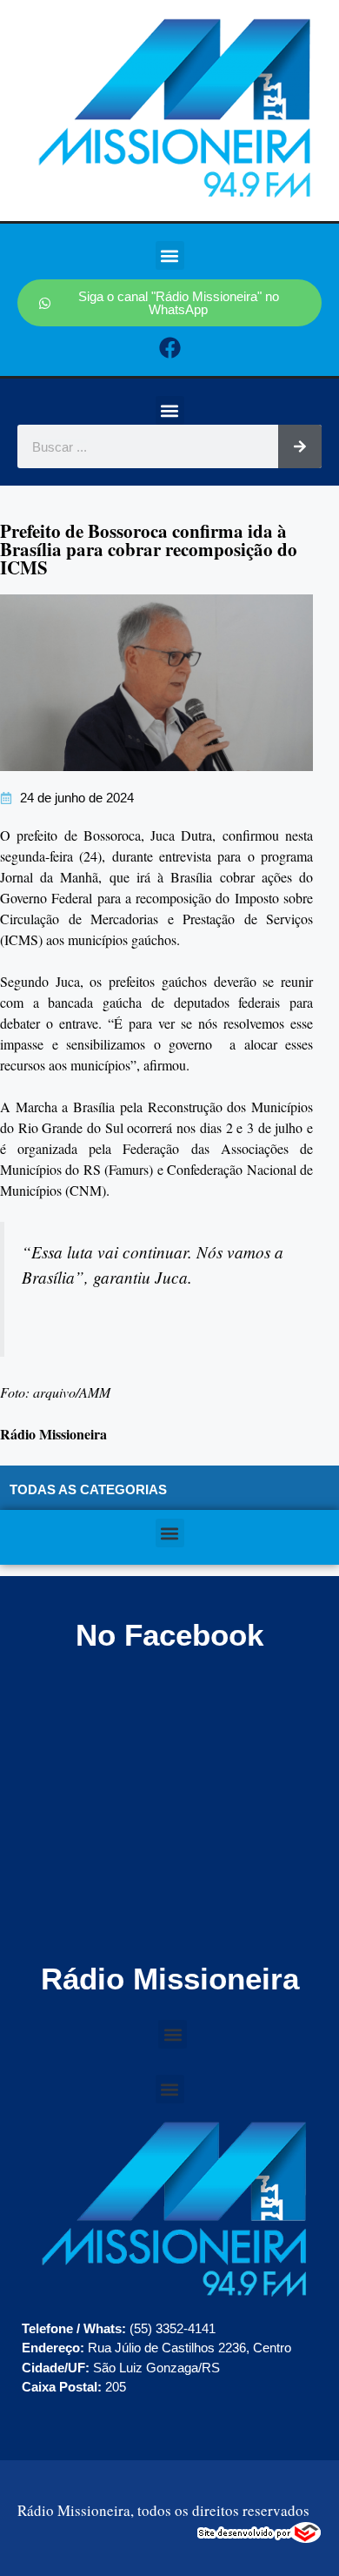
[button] (170, 255)
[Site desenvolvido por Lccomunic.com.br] (259, 2538)
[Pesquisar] (300, 446)
